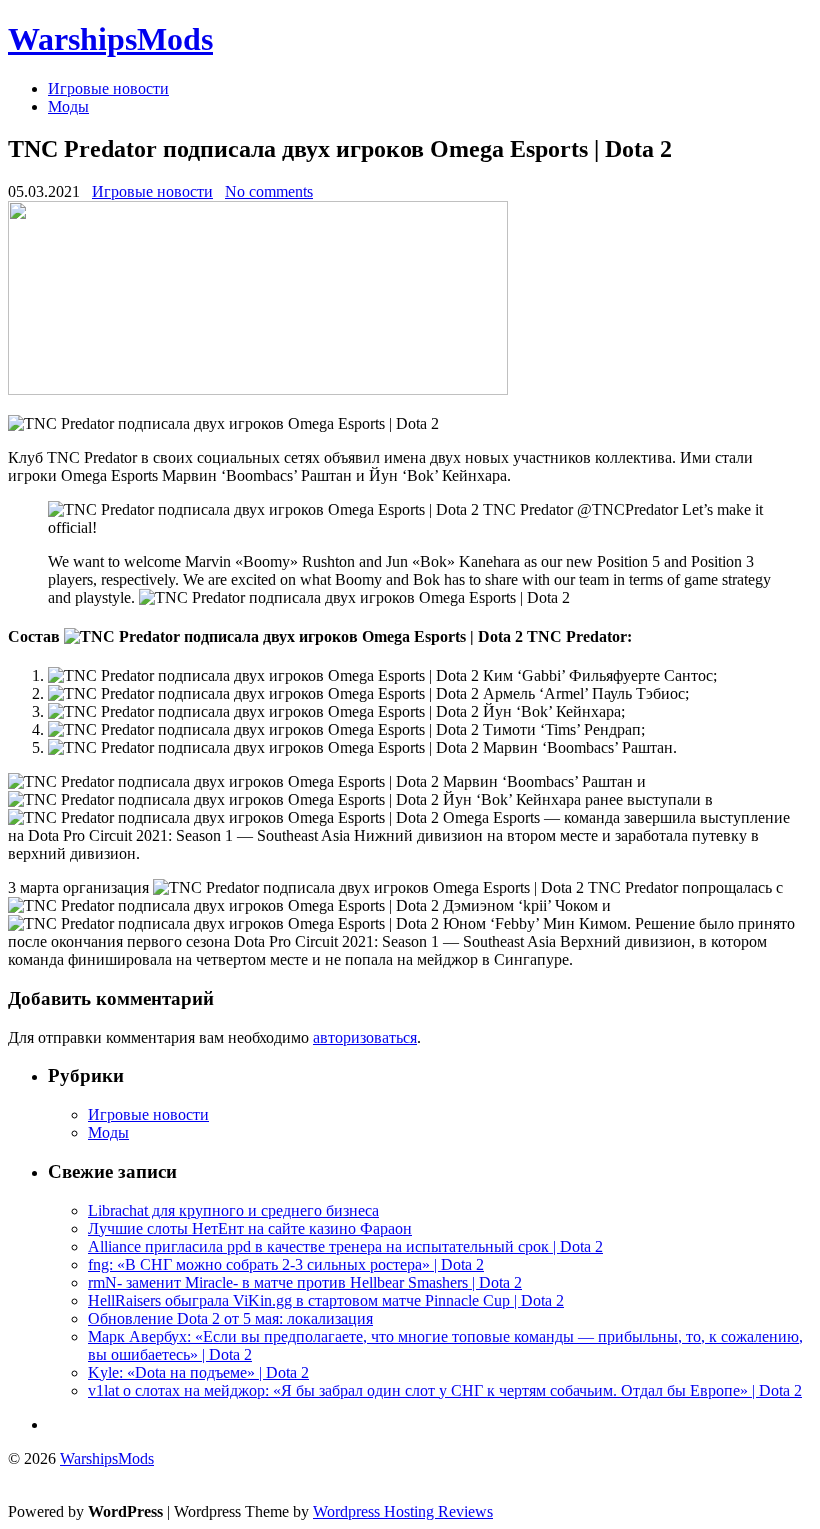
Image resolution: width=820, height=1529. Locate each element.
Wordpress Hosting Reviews (403, 1511)
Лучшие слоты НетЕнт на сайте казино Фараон (250, 1228)
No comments (269, 191)
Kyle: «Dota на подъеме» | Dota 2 (198, 1372)
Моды (68, 106)
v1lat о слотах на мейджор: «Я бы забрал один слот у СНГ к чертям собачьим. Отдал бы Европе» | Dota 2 (445, 1390)
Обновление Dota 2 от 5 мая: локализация (230, 1318)
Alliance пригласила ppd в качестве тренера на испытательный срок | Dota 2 (345, 1246)
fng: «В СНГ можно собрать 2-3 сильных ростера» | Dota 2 (286, 1264)
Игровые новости (108, 88)
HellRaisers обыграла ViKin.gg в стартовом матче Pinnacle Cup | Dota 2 (326, 1300)
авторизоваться (365, 1037)
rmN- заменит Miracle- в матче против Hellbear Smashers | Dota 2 (305, 1282)
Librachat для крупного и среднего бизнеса (233, 1210)
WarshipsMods (110, 39)
